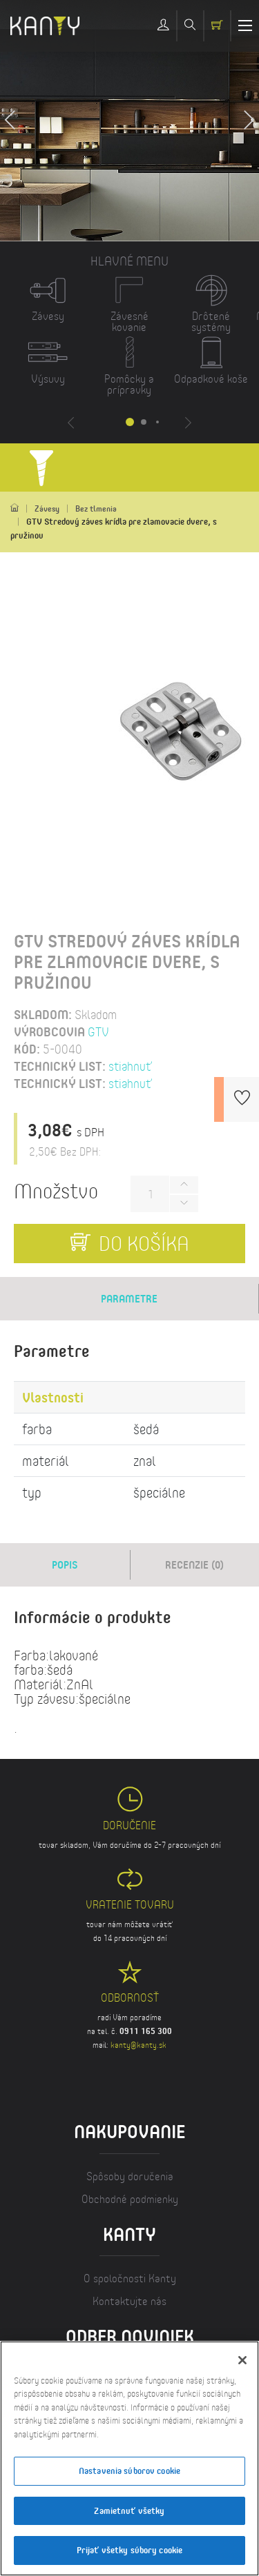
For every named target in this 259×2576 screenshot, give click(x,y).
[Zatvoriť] (242, 2360)
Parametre (129, 1298)
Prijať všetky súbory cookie (130, 2550)
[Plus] (184, 1185)
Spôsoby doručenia (130, 2176)
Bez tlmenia (96, 509)
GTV (98, 1032)
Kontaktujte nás (129, 2301)
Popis (65, 1564)
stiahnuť (130, 1066)
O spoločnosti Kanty (130, 2278)
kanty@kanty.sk (138, 2045)
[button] (249, 121)
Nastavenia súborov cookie (129, 2471)
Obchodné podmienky (130, 2198)
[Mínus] (184, 1204)
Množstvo (56, 1190)
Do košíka (142, 1243)
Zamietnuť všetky (129, 2510)
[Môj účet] (163, 26)
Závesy (47, 509)
